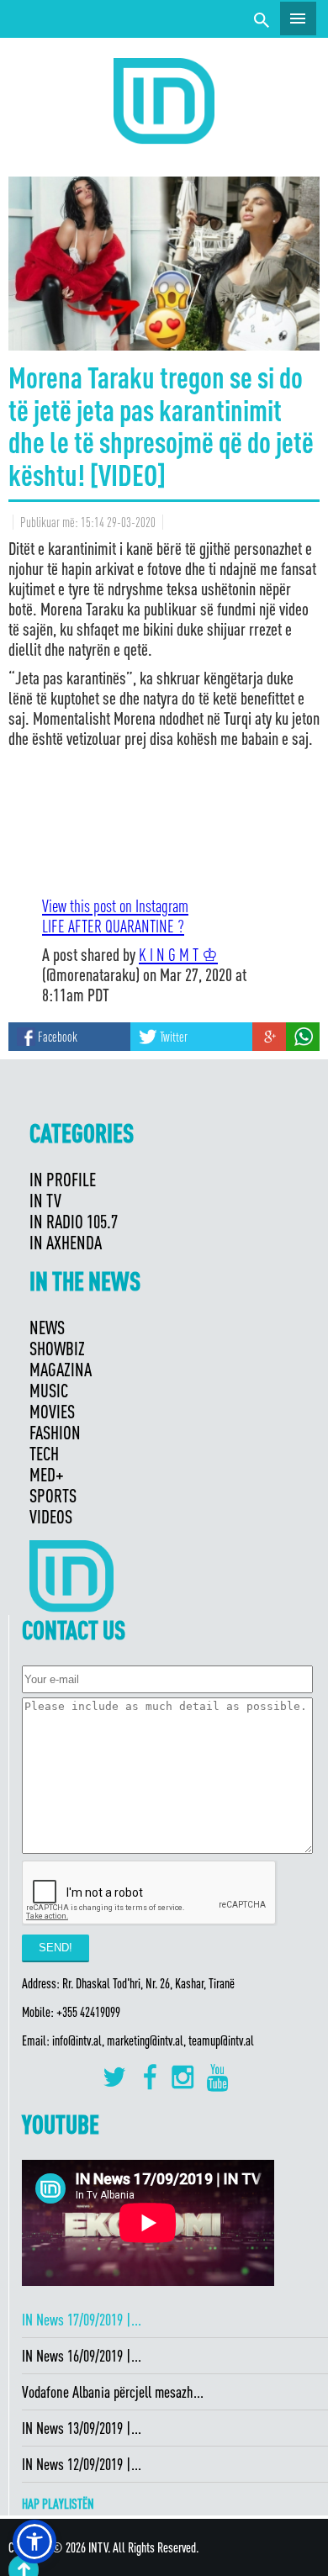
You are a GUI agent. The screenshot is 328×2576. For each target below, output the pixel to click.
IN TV (45, 1200)
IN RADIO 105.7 (74, 1221)
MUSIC (49, 1390)
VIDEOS (51, 1516)
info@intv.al (77, 2040)
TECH (44, 1453)
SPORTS (53, 1495)
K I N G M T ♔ (178, 954)
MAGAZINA (61, 1369)
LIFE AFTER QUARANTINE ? (113, 926)
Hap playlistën (58, 2504)
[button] (34, 2542)
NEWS (47, 1327)
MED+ (47, 1474)
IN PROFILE (63, 1179)
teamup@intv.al (221, 2040)
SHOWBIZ (57, 1348)
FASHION (55, 1432)
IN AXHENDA (66, 1242)
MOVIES (52, 1411)
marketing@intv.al (145, 2040)
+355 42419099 (88, 2012)
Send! (56, 1948)
